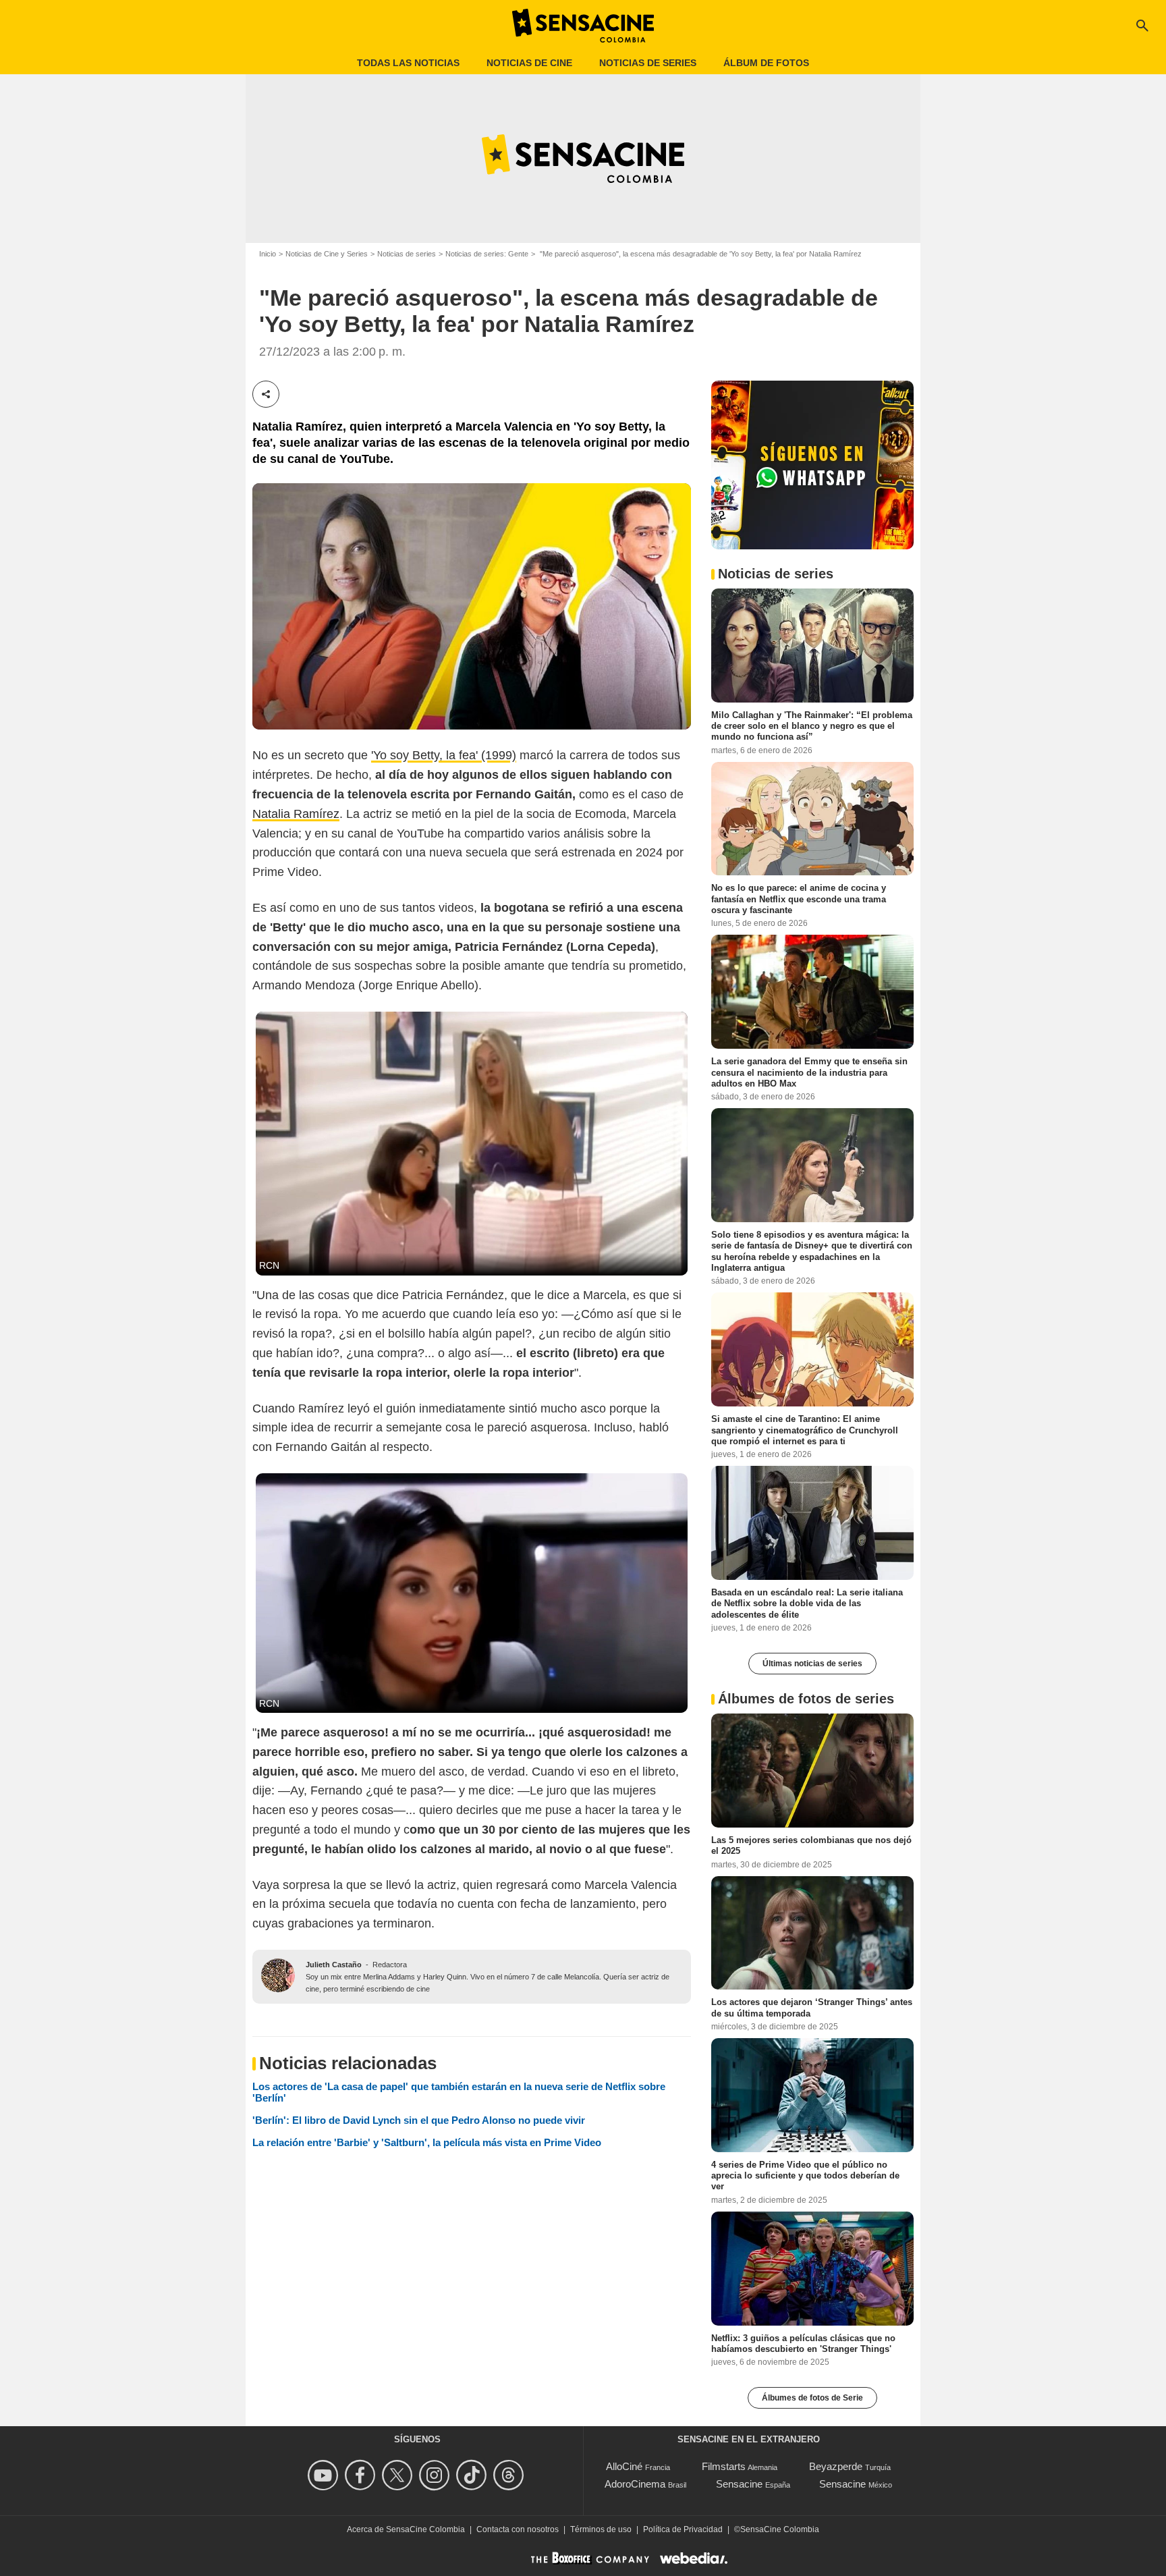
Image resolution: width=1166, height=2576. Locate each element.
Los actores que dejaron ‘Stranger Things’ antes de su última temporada (812, 2007)
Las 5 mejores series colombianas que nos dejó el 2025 (811, 1845)
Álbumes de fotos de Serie (812, 2398)
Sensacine (739, 2484)
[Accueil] (583, 26)
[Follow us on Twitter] (399, 2475)
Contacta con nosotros (518, 2529)
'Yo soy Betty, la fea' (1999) (444, 755)
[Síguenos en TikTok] (473, 2475)
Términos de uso (601, 2529)
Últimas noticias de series (812, 1664)
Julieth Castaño (334, 1965)
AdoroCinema (635, 2484)
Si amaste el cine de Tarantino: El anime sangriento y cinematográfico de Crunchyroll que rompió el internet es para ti (805, 1430)
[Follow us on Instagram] (436, 2475)
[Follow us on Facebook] (362, 2475)
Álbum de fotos (766, 63)
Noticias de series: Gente (487, 254)
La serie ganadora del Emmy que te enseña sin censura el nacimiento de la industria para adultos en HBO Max (809, 1072)
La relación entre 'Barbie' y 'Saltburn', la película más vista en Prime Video (427, 2142)
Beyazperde (836, 2466)
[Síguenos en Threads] (510, 2475)
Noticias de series (648, 63)
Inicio (268, 254)
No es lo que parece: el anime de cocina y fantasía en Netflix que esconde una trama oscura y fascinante (799, 899)
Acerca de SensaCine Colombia (406, 2529)
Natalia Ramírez (296, 814)
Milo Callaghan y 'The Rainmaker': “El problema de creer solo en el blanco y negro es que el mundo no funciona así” (812, 725)
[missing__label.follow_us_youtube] (325, 2475)
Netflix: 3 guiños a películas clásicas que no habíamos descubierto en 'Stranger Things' (803, 2343)
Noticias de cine (529, 63)
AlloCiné (624, 2466)
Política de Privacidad (683, 2529)
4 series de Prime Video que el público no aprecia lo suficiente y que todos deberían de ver (805, 2176)
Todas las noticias (408, 63)
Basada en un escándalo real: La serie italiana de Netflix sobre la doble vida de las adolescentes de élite (807, 1604)
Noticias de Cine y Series (327, 254)
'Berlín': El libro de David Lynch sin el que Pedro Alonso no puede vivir (419, 2120)
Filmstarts (724, 2466)
